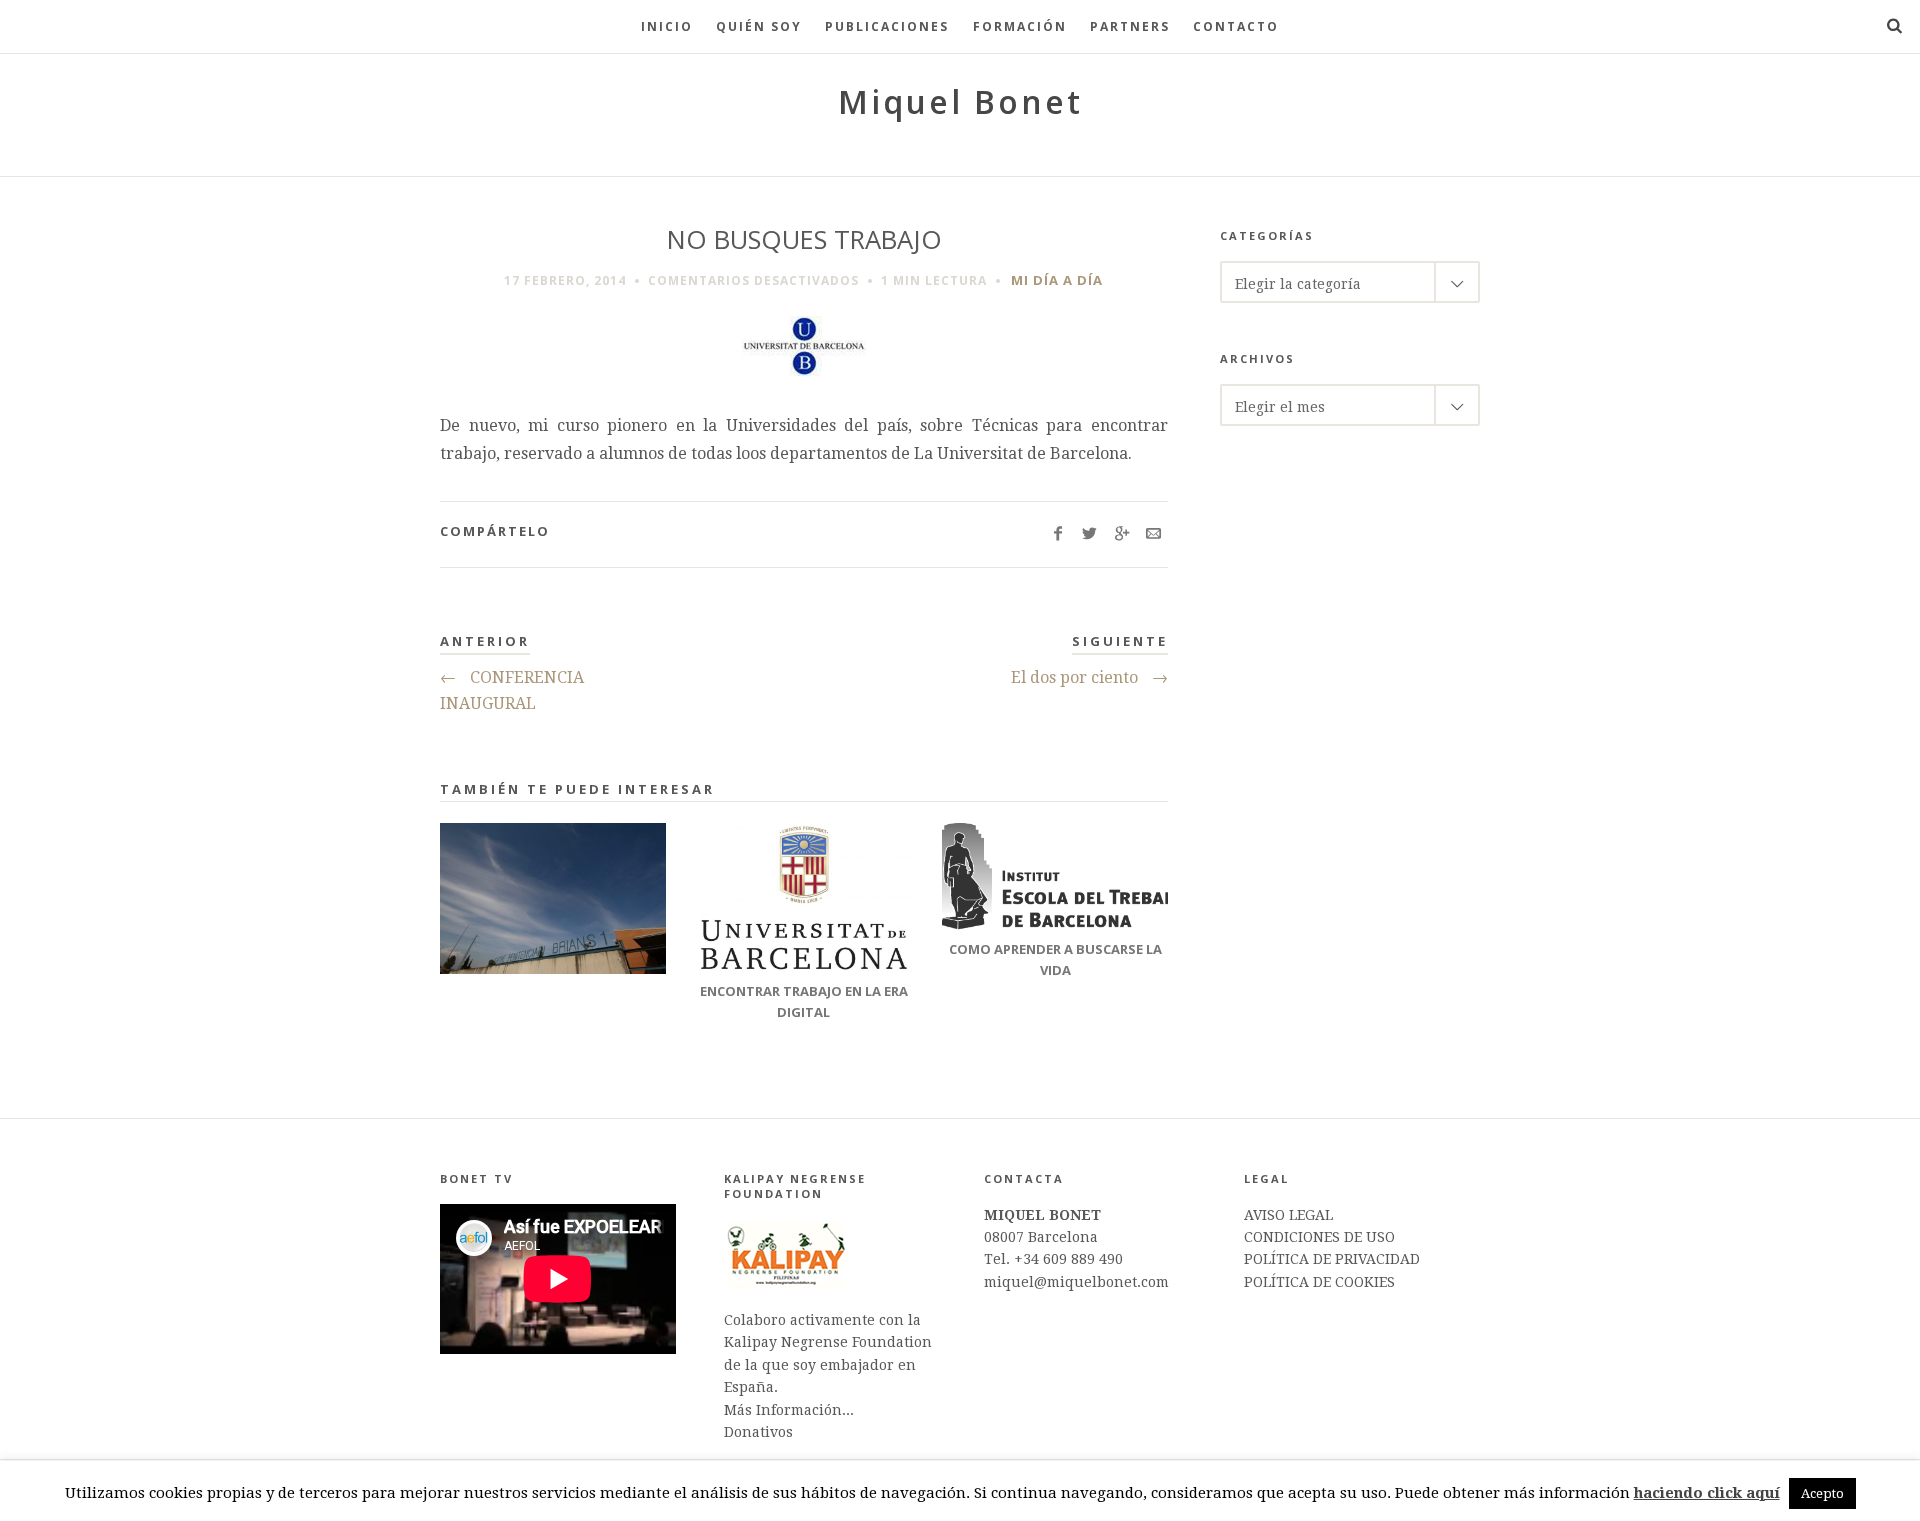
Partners (1130, 26)
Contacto (1236, 26)
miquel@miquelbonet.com (1076, 1282)
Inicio (667, 26)
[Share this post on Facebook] (1057, 534)
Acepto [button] (1822, 1493)
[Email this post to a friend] (1153, 534)
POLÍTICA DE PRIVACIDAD (1332, 1259)
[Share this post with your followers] (1089, 534)
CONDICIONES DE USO (1319, 1237)
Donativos (758, 1432)
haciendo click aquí (1707, 1493)
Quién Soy (759, 26)
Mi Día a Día (1057, 280)
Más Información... (789, 1410)
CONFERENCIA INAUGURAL (512, 690)
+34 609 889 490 (1068, 1259)
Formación (1020, 26)
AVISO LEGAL (1288, 1215)
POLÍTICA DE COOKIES (1319, 1282)
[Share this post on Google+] (1121, 534)
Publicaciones (887, 26)
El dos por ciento (1089, 677)
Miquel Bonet (960, 101)
